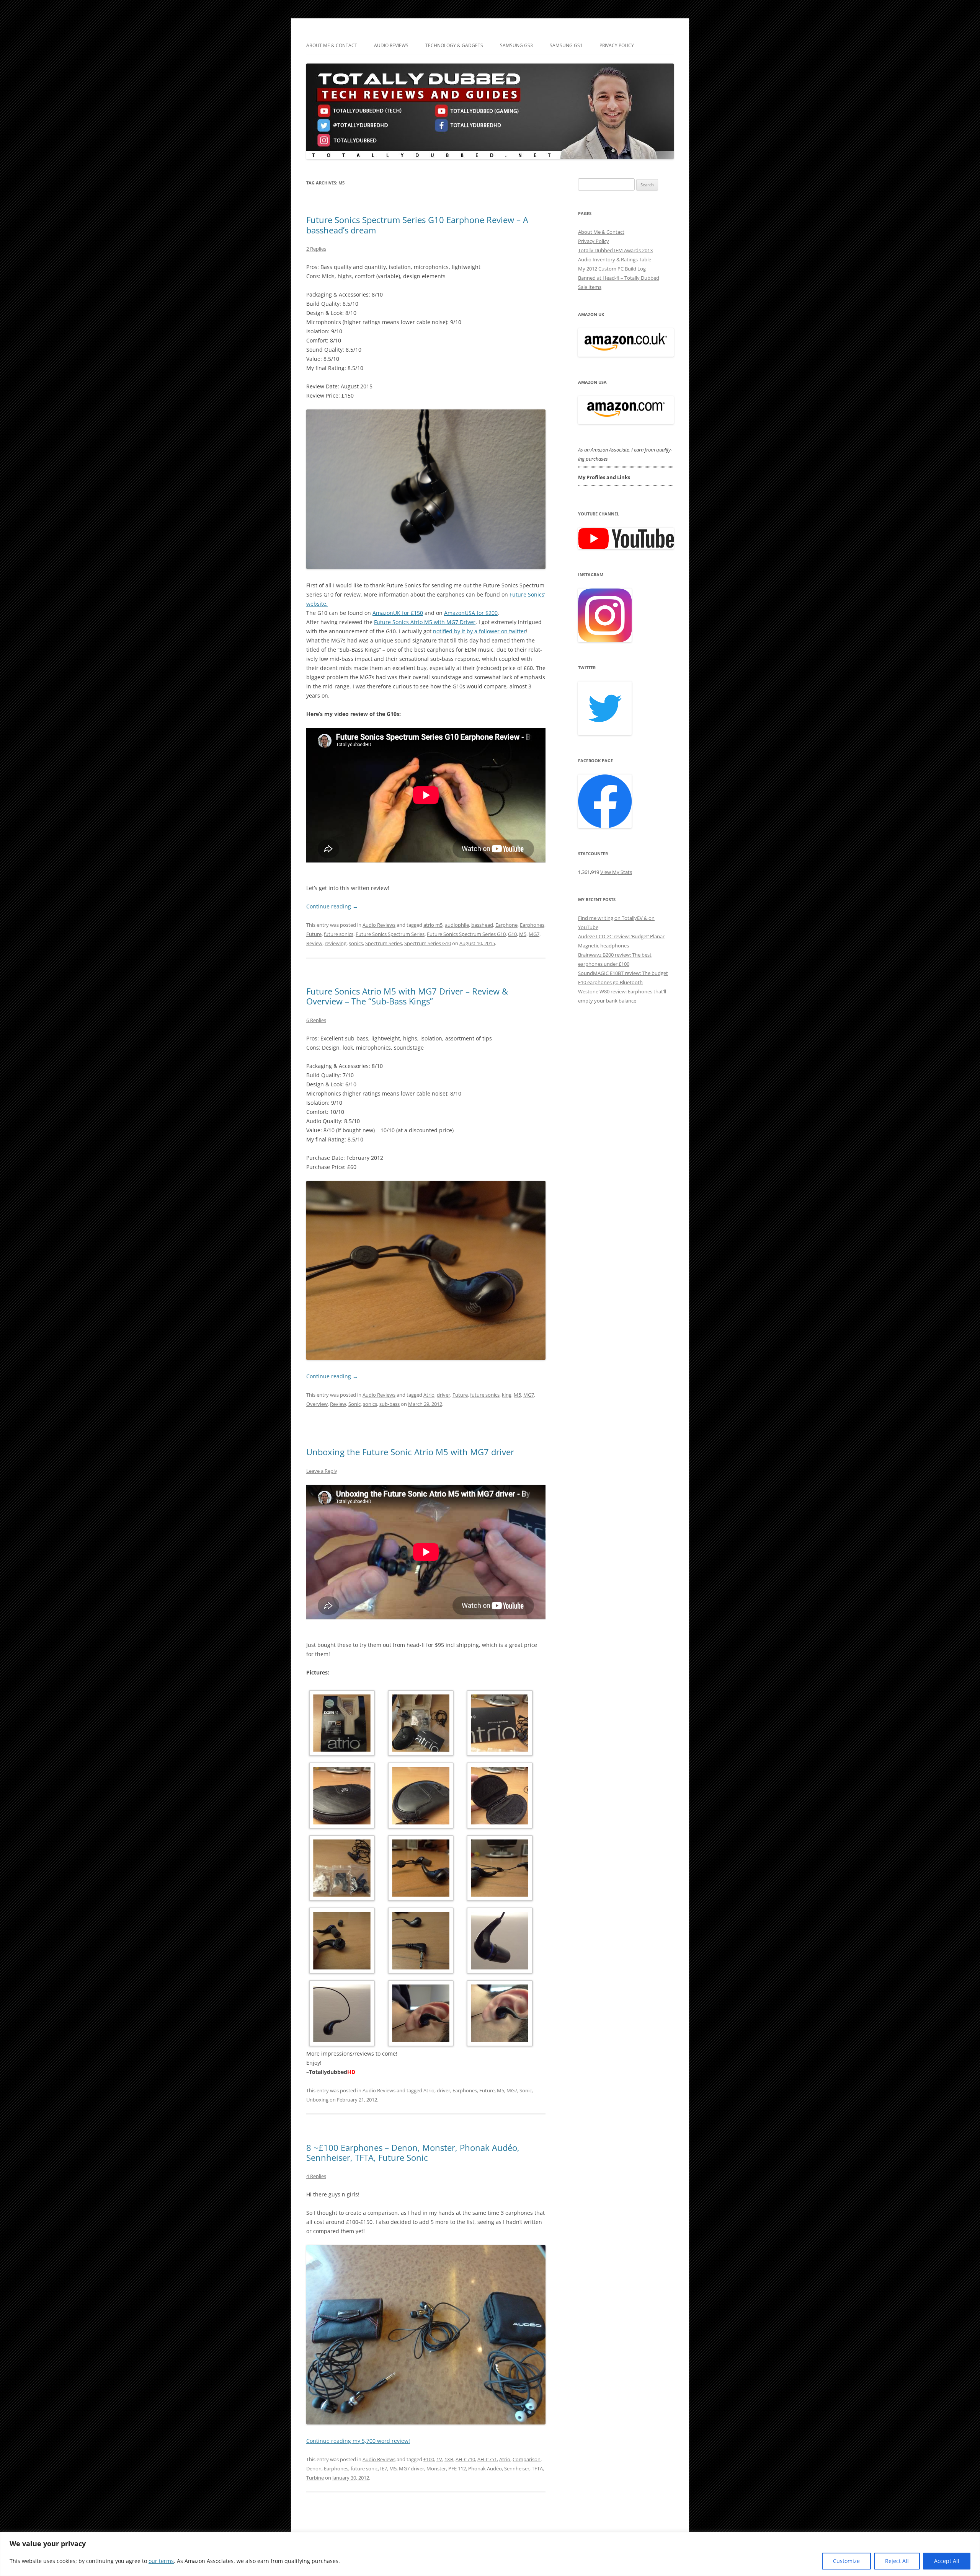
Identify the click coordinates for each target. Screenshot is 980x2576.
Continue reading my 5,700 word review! (358, 2441)
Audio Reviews (391, 45)
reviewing (336, 943)
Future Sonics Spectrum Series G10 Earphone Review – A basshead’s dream (417, 225)
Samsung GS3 (516, 45)
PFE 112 (457, 2468)
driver (443, 1395)
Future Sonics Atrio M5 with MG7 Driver (425, 622)
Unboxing (317, 2100)
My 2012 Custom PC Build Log (612, 269)
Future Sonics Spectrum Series (390, 934)
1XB (449, 2459)
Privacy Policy (617, 45)
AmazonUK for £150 (398, 613)
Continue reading (332, 906)
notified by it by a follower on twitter (479, 631)
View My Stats (616, 872)
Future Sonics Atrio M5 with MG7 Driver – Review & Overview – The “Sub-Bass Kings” (407, 996)
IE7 (384, 2468)
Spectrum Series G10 (428, 943)
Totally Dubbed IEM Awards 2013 (615, 250)
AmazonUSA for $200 (471, 613)
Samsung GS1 (566, 45)
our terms (161, 2561)
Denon (314, 2468)
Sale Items (590, 287)
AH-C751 (487, 2459)
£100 (429, 2459)
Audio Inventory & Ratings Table (615, 259)
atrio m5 (433, 925)
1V (439, 2459)
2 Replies (316, 249)
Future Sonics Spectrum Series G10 (466, 934)
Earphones (532, 925)
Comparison (527, 2459)
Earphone (506, 925)
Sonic (354, 1404)
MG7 (534, 934)
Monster (436, 2468)
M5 (523, 934)
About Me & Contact (332, 45)
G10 (512, 934)
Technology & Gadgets (454, 45)
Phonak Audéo (485, 2468)
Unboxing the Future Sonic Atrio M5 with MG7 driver (410, 1452)
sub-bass (390, 1404)
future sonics (339, 934)
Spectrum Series (384, 943)
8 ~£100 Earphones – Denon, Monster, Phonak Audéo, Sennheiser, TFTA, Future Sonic (413, 2152)
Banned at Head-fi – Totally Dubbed (619, 278)
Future (314, 934)
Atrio (429, 1395)
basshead (482, 925)
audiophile (457, 925)
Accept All (947, 2561)
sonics (356, 943)
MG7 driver (412, 2468)
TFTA (537, 2468)
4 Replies (316, 2176)
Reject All (897, 2561)
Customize (846, 2561)
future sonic (364, 2468)
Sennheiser (517, 2468)
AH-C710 (465, 2459)
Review (314, 943)
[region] (490, 2554)
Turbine (315, 2478)
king (507, 1395)
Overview (317, 1404)
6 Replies (316, 1020)
